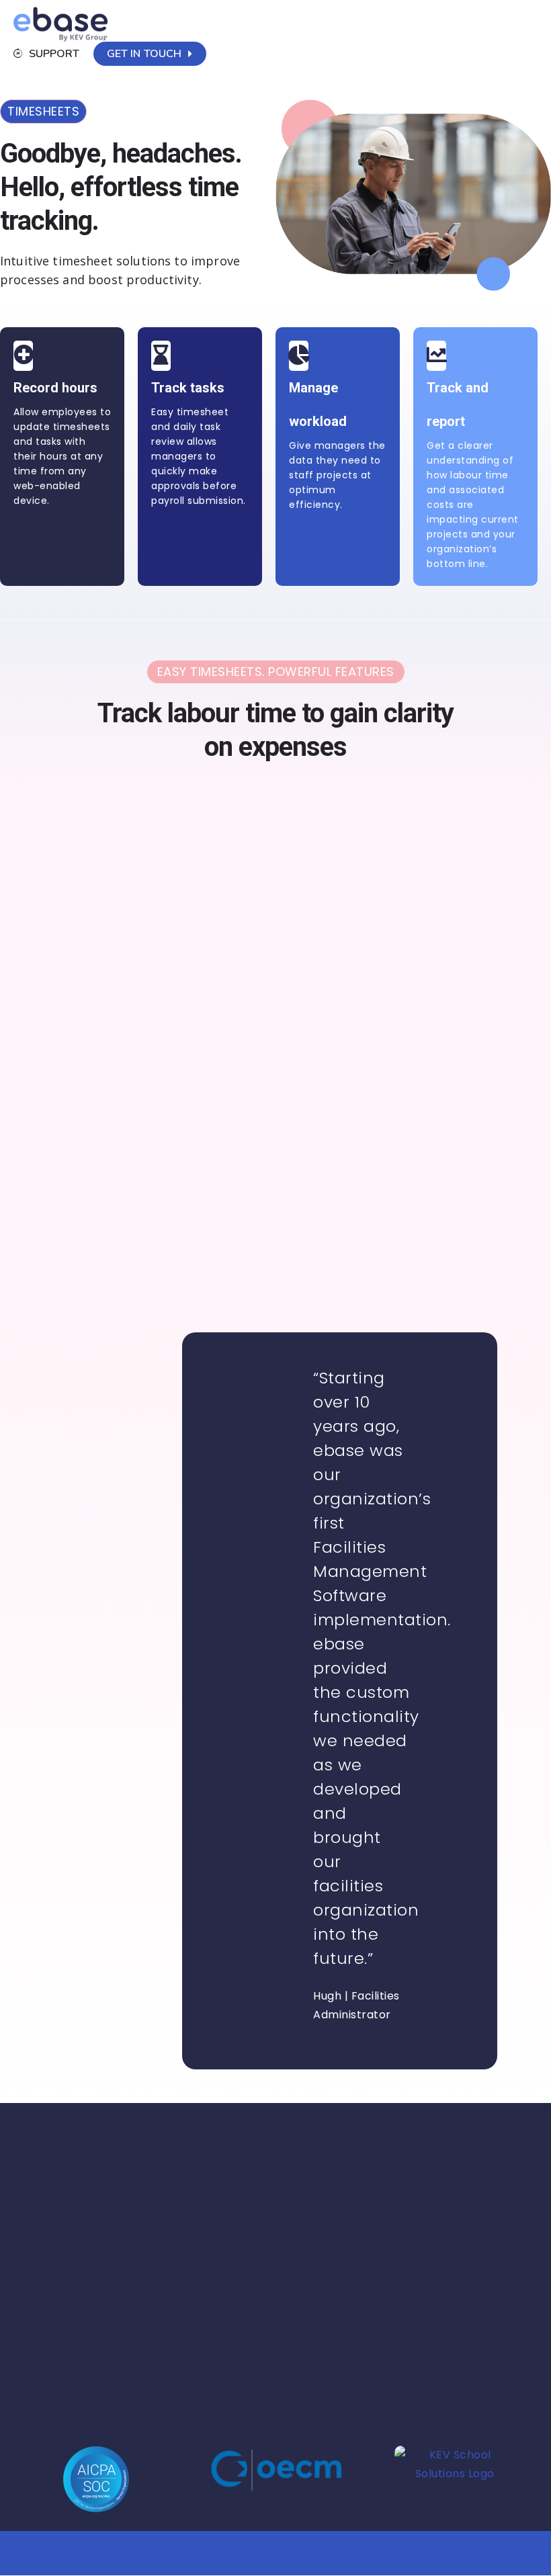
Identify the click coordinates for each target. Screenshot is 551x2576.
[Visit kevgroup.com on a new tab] (455, 2482)
